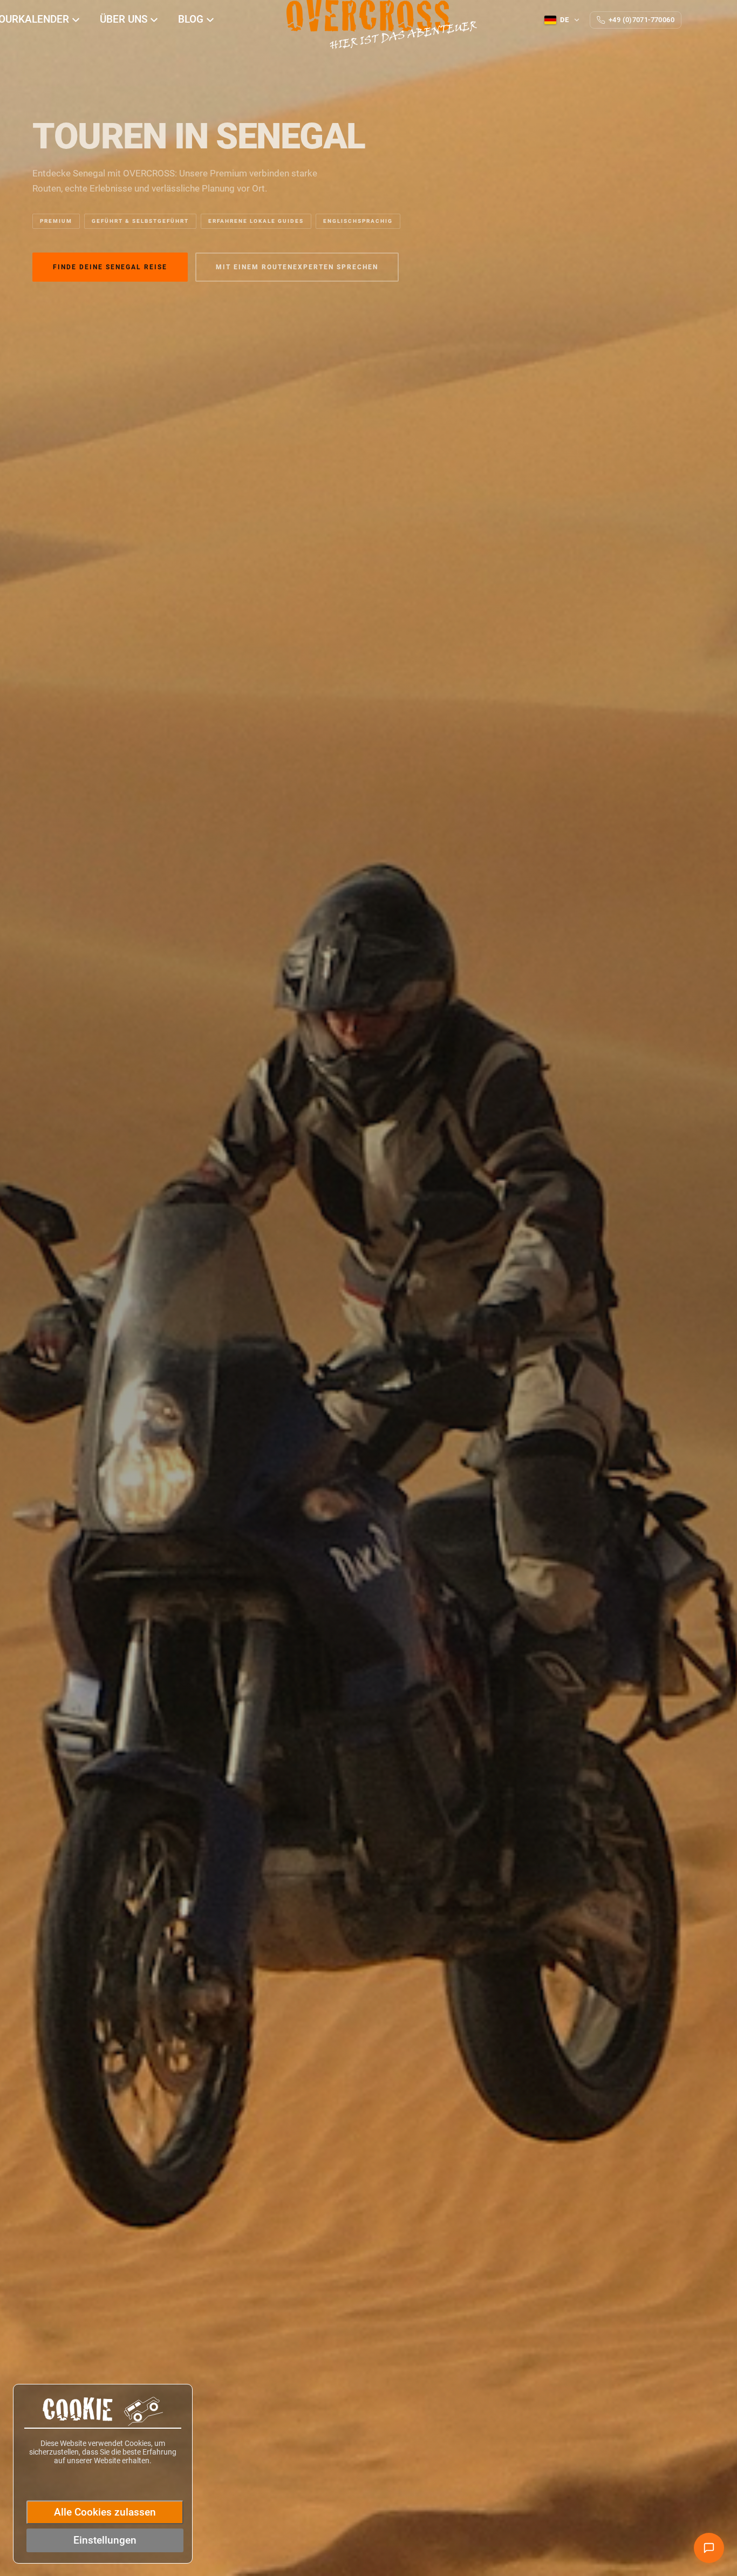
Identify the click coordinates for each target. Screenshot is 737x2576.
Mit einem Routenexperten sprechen (297, 267)
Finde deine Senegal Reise (110, 267)
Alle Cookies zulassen (105, 2512)
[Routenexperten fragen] (709, 2548)
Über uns (125, 19)
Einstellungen (105, 2540)
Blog (192, 19)
